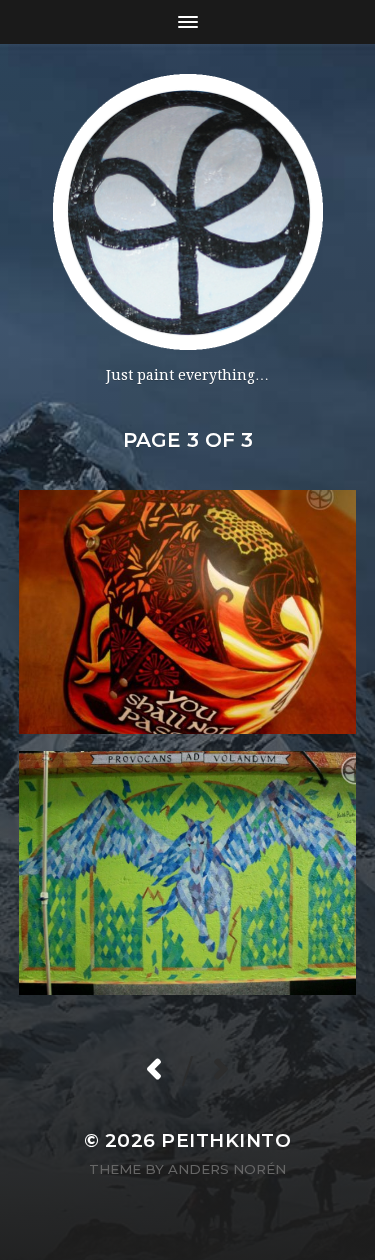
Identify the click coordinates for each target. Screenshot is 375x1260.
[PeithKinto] (187, 212)
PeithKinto (226, 1140)
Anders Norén (227, 1169)
